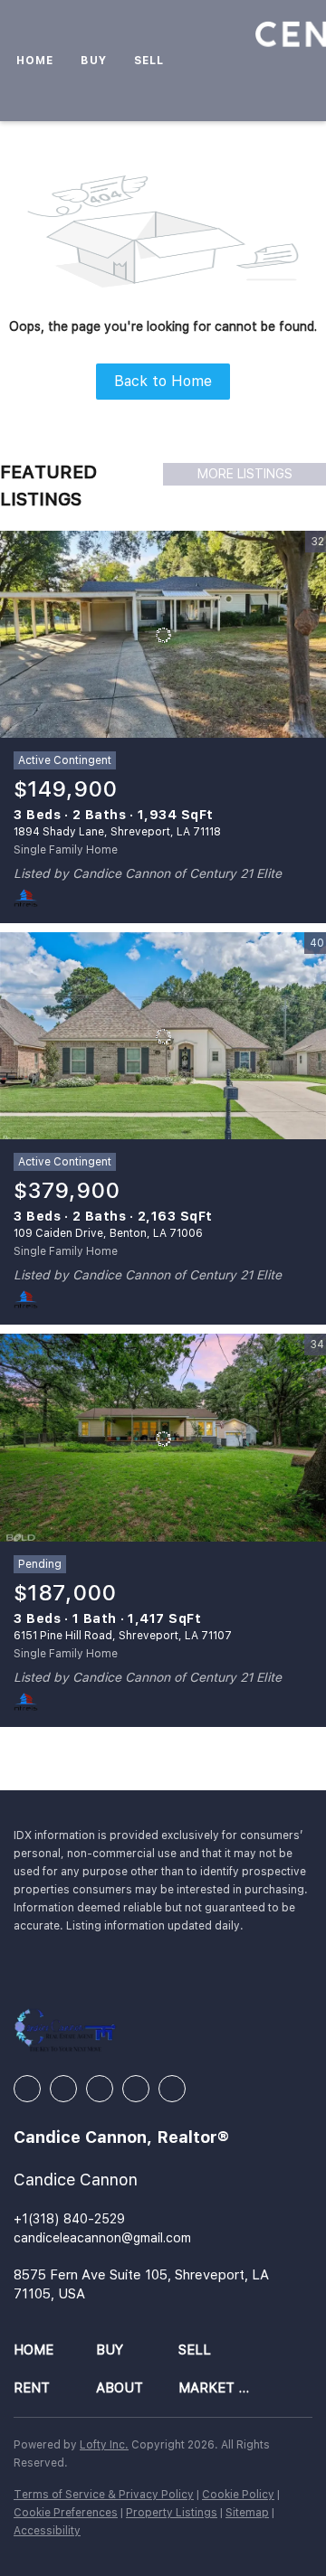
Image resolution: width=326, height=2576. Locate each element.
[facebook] (27, 2089)
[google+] (172, 2089)
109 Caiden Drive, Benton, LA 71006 (108, 1233)
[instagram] (100, 2089)
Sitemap (247, 2513)
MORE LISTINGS (245, 474)
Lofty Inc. (104, 2445)
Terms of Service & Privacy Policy (104, 2495)
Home (35, 61)
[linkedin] (63, 2089)
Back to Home (163, 381)
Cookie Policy (238, 2495)
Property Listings (172, 2513)
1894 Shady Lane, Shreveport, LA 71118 (117, 832)
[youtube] (136, 2089)
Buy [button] (93, 61)
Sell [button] (149, 61)
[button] (55, 2350)
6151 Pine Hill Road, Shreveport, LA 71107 (123, 1636)
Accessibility (47, 2531)
